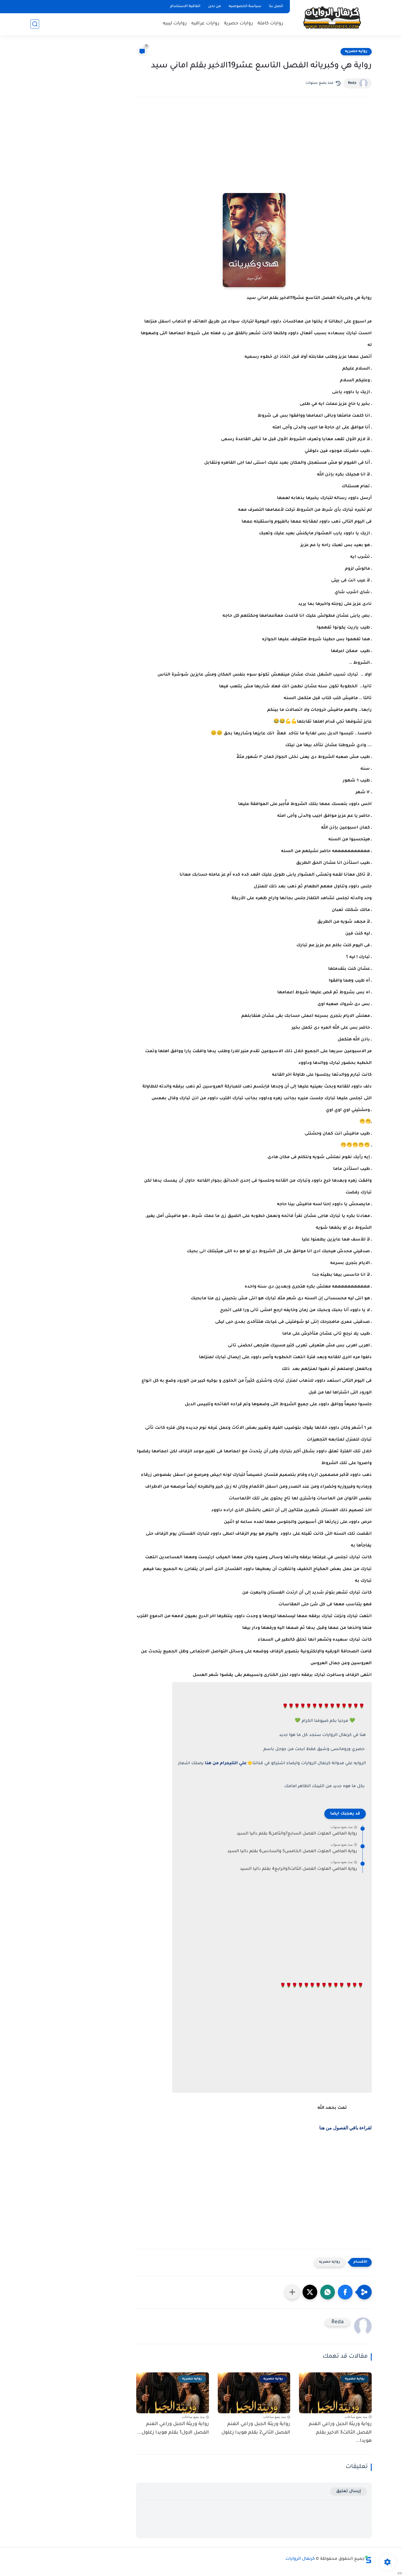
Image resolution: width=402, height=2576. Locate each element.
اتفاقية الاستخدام (185, 6)
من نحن (215, 6)
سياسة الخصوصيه (245, 6)
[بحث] (35, 24)
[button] (345, 2292)
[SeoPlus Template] (368, 2559)
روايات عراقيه (205, 24)
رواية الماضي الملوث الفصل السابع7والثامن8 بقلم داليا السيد (297, 1834)
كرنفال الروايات (300, 2559)
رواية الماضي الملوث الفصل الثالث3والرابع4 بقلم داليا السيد (298, 1869)
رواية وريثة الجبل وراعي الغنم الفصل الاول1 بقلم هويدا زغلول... (173, 2428)
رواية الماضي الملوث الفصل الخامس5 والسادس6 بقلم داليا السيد (292, 1852)
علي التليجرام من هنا (226, 1764)
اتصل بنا (276, 6)
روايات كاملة (270, 24)
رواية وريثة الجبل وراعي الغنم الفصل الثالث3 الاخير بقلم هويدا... (340, 2433)
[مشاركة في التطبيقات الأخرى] (292, 2292)
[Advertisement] (254, 153)
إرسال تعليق (349, 2491)
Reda (352, 83)
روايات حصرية (239, 24)
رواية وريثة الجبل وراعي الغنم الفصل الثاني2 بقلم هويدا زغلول (256, 2428)
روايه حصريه (356, 51)
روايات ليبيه (175, 24)
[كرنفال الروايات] (332, 17)
